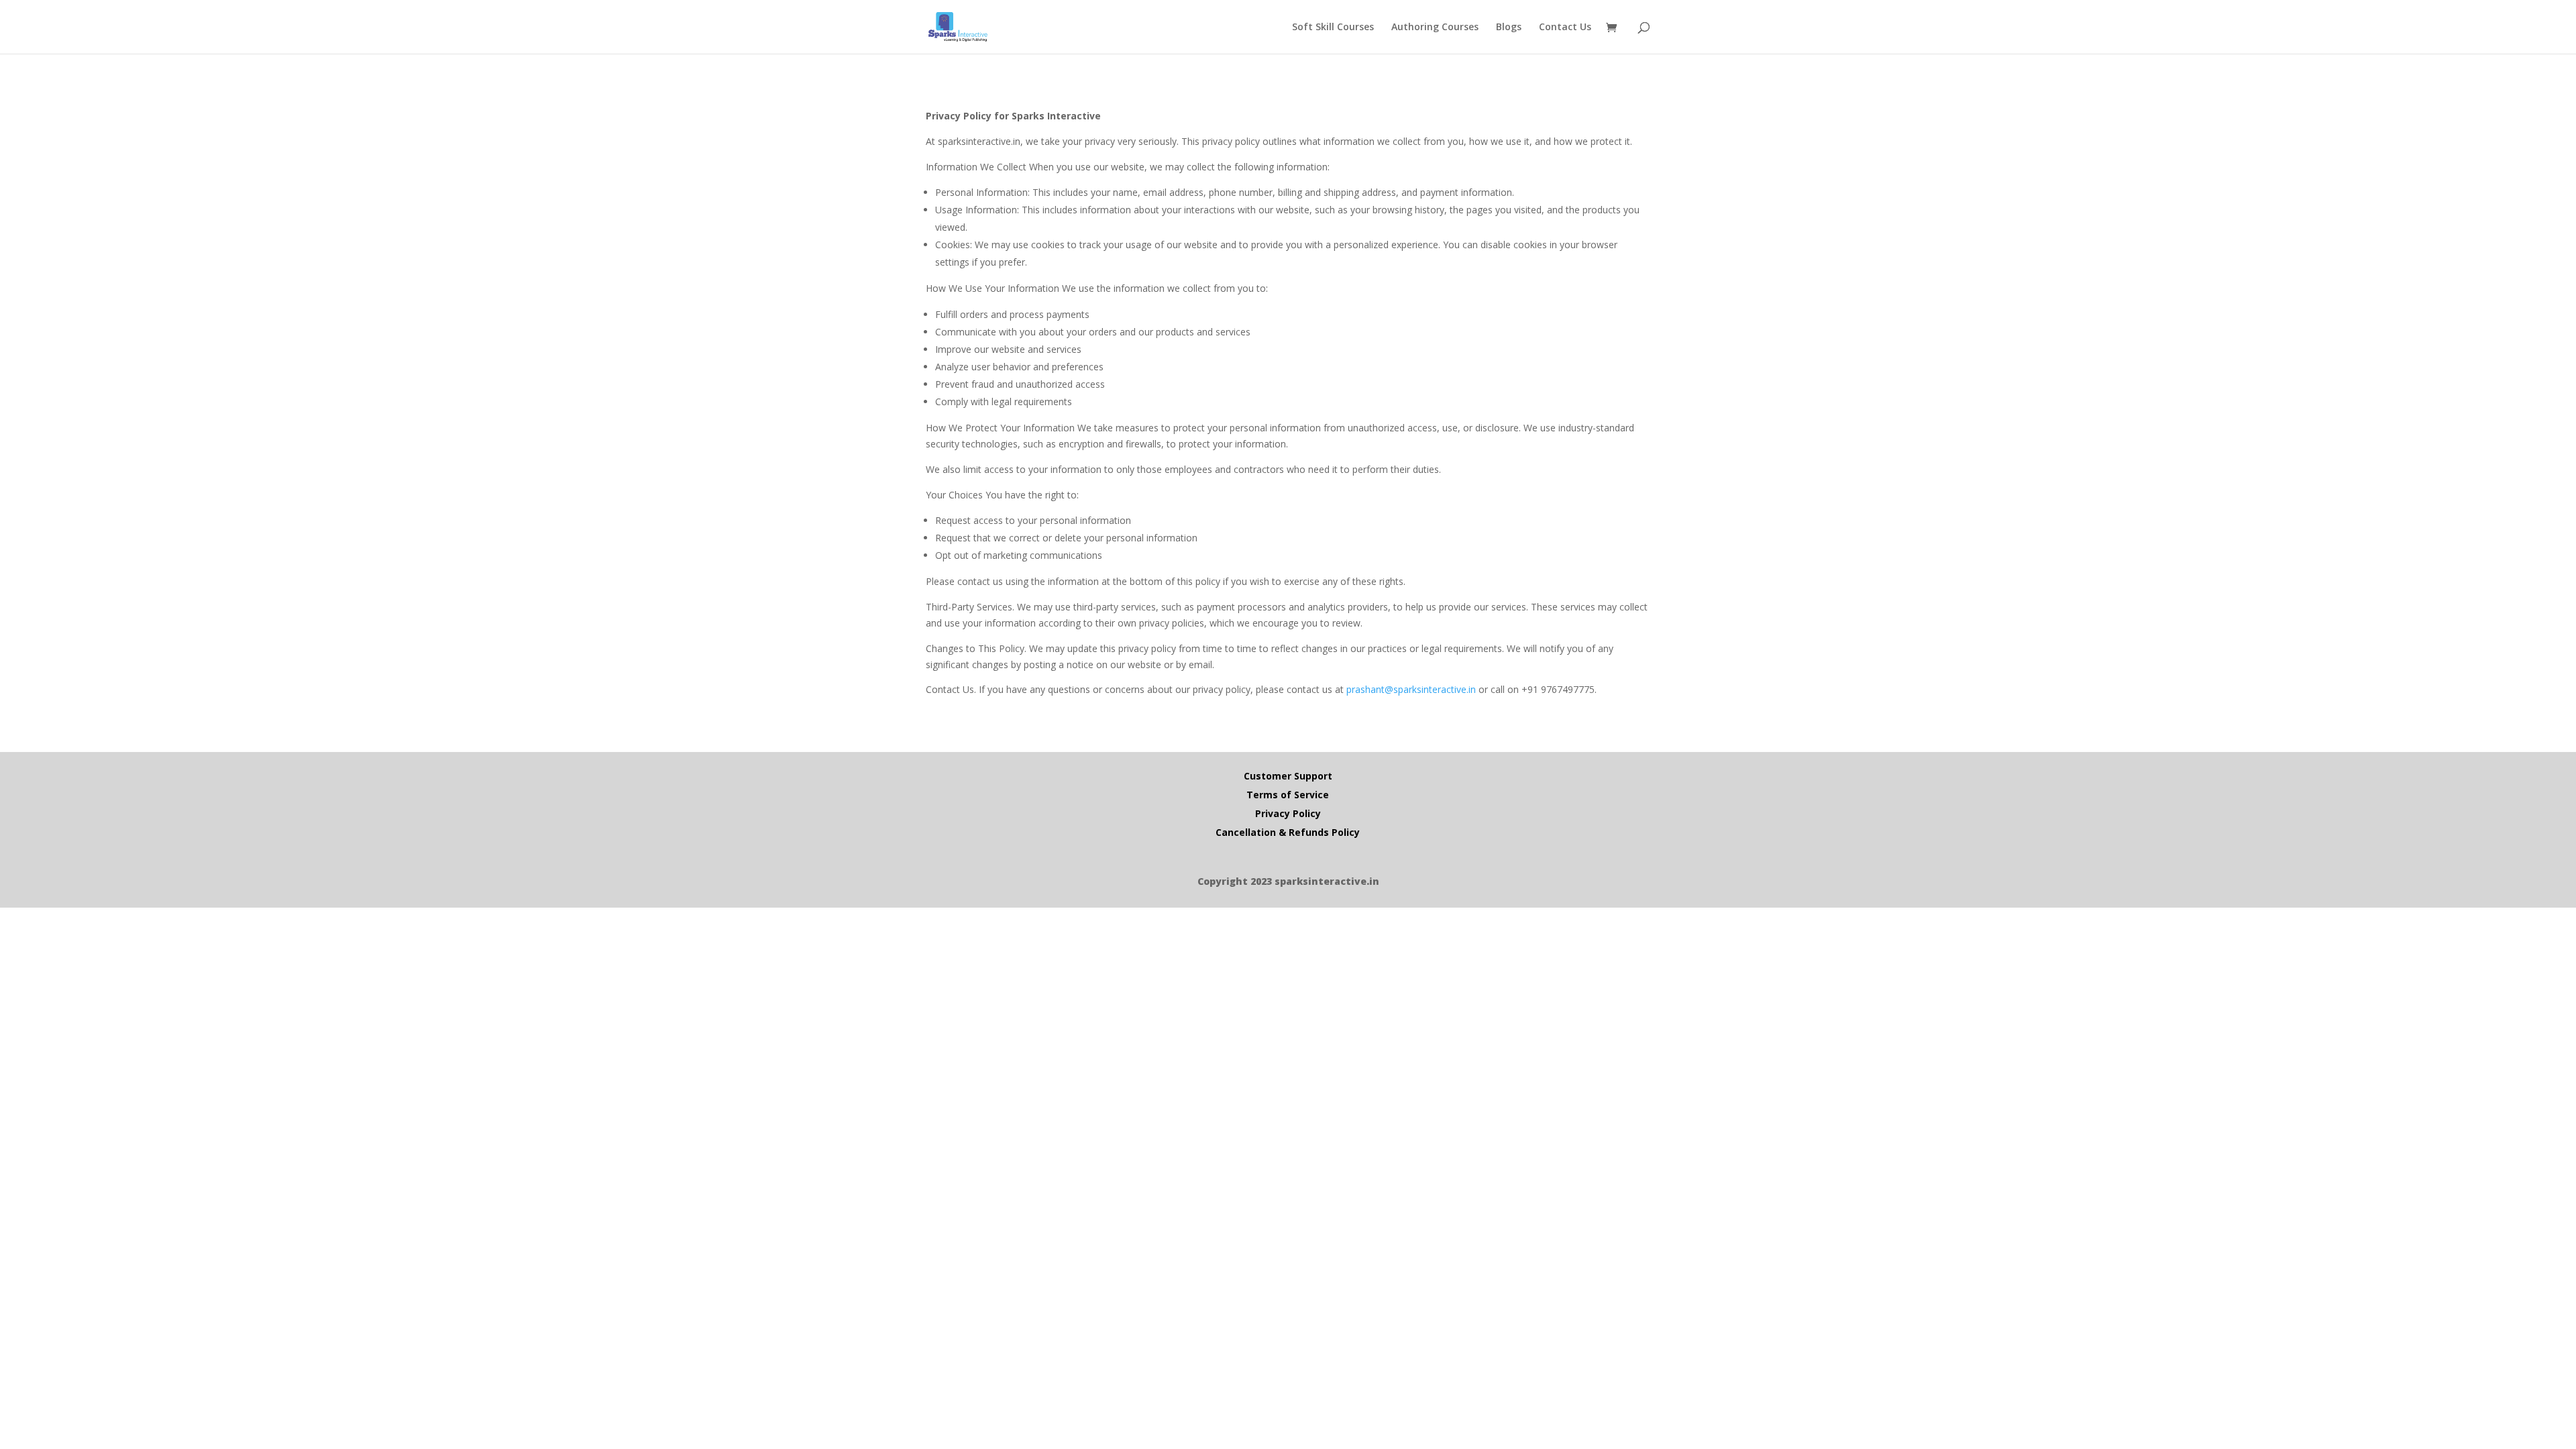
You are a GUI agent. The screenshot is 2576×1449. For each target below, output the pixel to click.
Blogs (1509, 28)
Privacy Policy (1288, 813)
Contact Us (1565, 28)
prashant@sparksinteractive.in (1411, 689)
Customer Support (1288, 776)
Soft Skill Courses (1333, 28)
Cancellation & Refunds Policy (1288, 832)
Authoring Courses (1435, 28)
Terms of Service (1288, 795)
